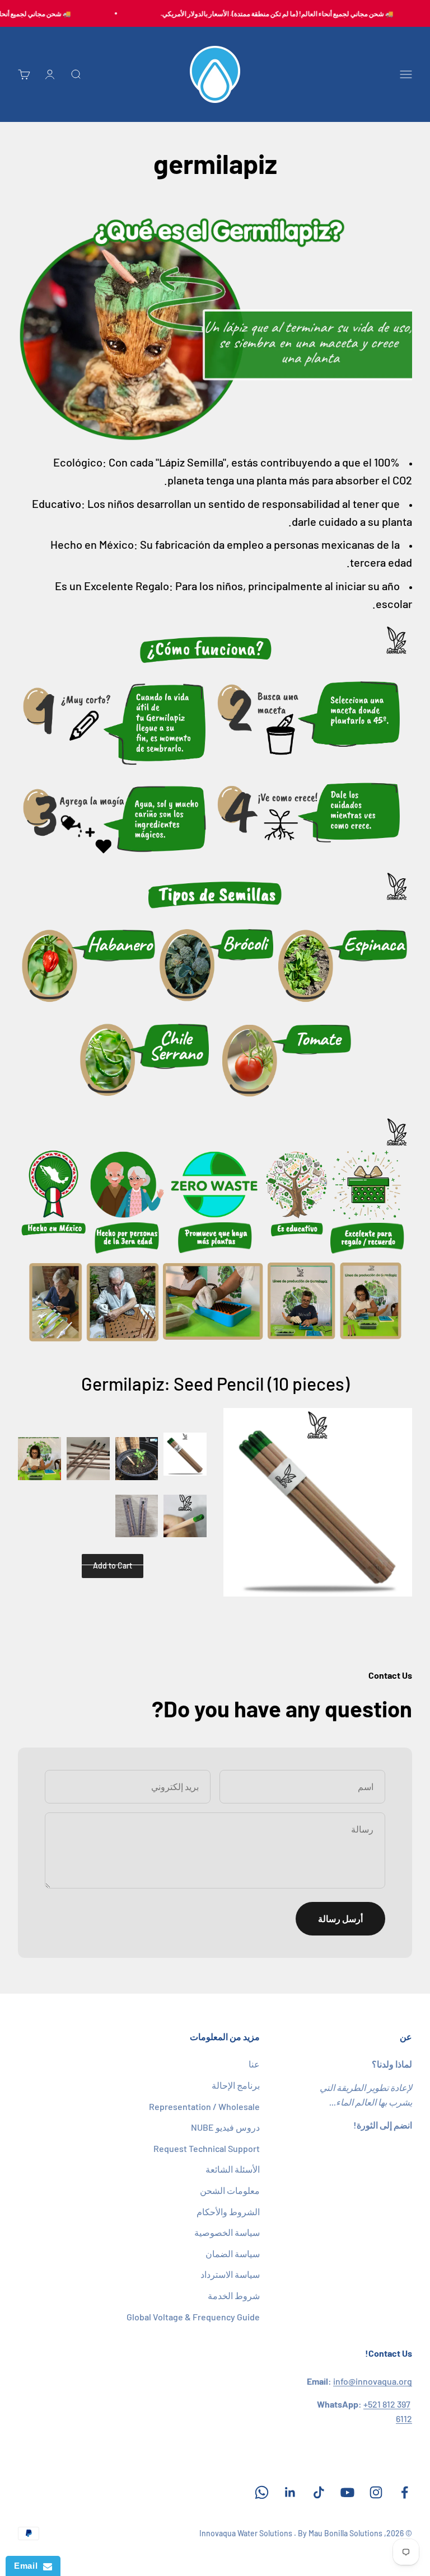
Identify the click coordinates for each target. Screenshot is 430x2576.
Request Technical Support (207, 2148)
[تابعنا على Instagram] (376, 2492)
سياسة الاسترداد (230, 2274)
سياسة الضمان (233, 2254)
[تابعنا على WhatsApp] (262, 2492)
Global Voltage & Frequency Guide (193, 2317)
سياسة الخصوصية (227, 2232)
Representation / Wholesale (204, 2106)
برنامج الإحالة (236, 2085)
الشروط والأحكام (228, 2212)
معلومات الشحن (230, 2190)
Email (29, 2566)
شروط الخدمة (234, 2295)
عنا (254, 2064)
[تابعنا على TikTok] (319, 2492)
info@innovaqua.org (373, 2381)
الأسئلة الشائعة (233, 2169)
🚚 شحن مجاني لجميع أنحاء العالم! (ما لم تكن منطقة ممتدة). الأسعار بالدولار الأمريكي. (288, 13)
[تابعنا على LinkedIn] (290, 2492)
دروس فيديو (225, 2127)
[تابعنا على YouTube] (347, 2492)
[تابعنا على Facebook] (405, 2492)
